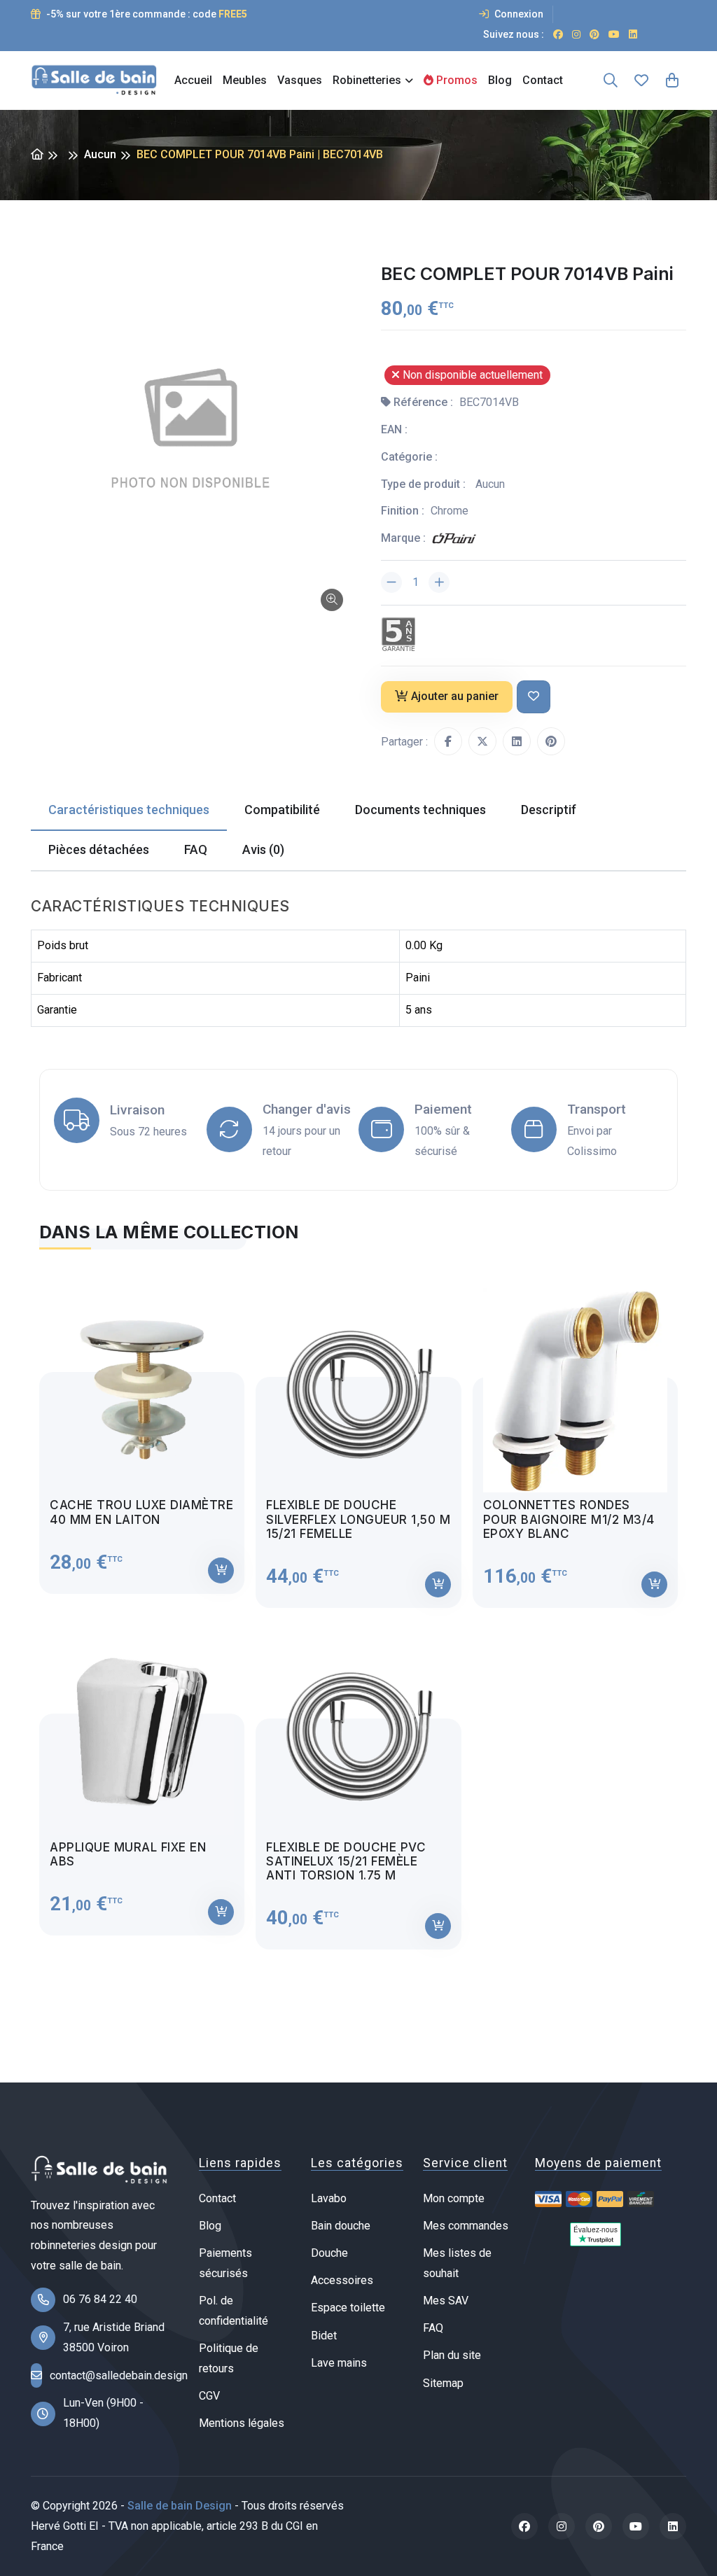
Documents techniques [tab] (420, 810)
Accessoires (342, 2280)
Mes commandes (466, 2226)
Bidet (324, 2336)
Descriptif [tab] (549, 810)
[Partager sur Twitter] (482, 741)
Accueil (193, 80)
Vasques (300, 80)
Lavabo (329, 2198)
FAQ (433, 2328)
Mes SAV (446, 2301)
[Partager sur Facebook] (448, 741)
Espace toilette (348, 2308)
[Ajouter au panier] (221, 1570)
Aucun (100, 154)
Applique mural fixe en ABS (128, 1854)
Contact (543, 80)
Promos (455, 80)
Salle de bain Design (180, 2506)
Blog (500, 80)
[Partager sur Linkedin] (517, 741)
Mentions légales (242, 2423)
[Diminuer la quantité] (391, 582)
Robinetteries (367, 80)
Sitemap (443, 2383)
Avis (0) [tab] (263, 849)
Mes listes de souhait (457, 2263)
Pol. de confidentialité (234, 2311)
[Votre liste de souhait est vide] (641, 80)
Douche (329, 2253)
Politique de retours (229, 2358)
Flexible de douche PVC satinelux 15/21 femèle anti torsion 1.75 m (346, 1862)
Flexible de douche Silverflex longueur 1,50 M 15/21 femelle (358, 1519)
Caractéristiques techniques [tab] (129, 810)
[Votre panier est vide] (672, 80)
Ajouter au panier (455, 696)
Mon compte (454, 2198)
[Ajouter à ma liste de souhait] (534, 697)
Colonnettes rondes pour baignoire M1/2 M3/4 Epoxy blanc (569, 1519)
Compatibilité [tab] (282, 810)
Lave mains (339, 2363)
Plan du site (452, 2355)
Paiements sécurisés (225, 2263)
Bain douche (341, 2226)
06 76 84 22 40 (100, 2299)
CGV (209, 2396)
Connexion (518, 14)
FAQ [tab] (196, 849)
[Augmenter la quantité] (439, 582)
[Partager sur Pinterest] (551, 741)
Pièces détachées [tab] (99, 849)
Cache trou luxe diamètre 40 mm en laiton (141, 1512)
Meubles (245, 80)
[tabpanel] (358, 1608)
